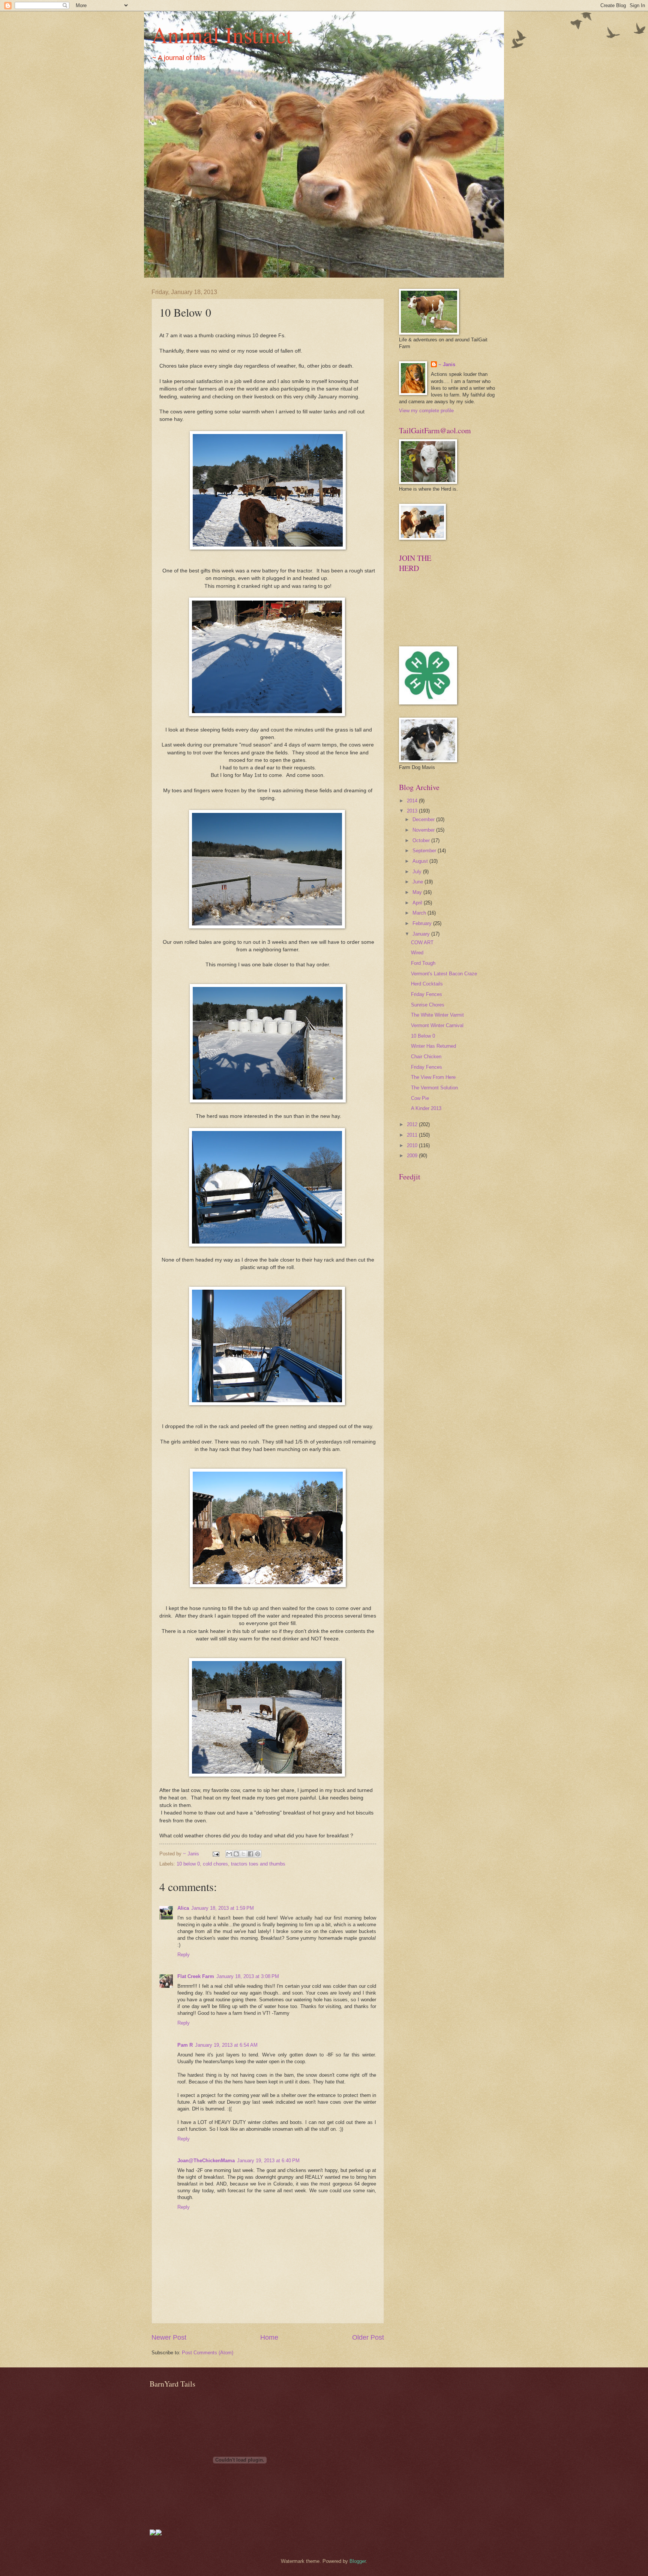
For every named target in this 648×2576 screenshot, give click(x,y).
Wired (417, 953)
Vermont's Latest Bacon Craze (444, 974)
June (418, 882)
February (423, 923)
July (418, 872)
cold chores (215, 1864)
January (422, 934)
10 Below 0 (423, 1036)
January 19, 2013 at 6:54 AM (226, 2045)
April (418, 903)
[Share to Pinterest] (258, 1854)
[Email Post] (216, 1854)
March (420, 913)
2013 (413, 811)
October (422, 840)
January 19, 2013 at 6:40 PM (268, 2161)
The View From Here (433, 1077)
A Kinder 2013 (426, 1108)
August (421, 861)
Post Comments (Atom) (208, 2353)
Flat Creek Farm (196, 1976)
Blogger (358, 2561)
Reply (184, 1955)
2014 (413, 801)
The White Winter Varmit (437, 1015)
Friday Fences (427, 994)
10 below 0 (188, 1864)
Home (269, 2337)
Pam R (185, 2045)
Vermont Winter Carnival (437, 1025)
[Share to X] (243, 1854)
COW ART (422, 943)
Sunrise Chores (428, 1005)
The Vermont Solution (434, 1088)
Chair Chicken (426, 1057)
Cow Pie (420, 1098)
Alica (183, 1908)
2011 (413, 1135)
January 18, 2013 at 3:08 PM (248, 1976)
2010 (413, 1145)
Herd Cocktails (427, 984)
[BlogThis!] (236, 1854)
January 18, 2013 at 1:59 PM (223, 1908)
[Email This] (229, 1854)
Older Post (368, 2337)
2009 (413, 1156)
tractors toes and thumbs (258, 1864)
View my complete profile (426, 411)
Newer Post (169, 2337)
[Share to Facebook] (250, 1854)
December (424, 819)
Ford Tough (423, 963)
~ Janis (447, 364)
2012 (413, 1124)
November (424, 830)
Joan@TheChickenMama (206, 2161)
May (418, 892)
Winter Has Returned (433, 1046)
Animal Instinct (222, 35)
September (425, 851)
